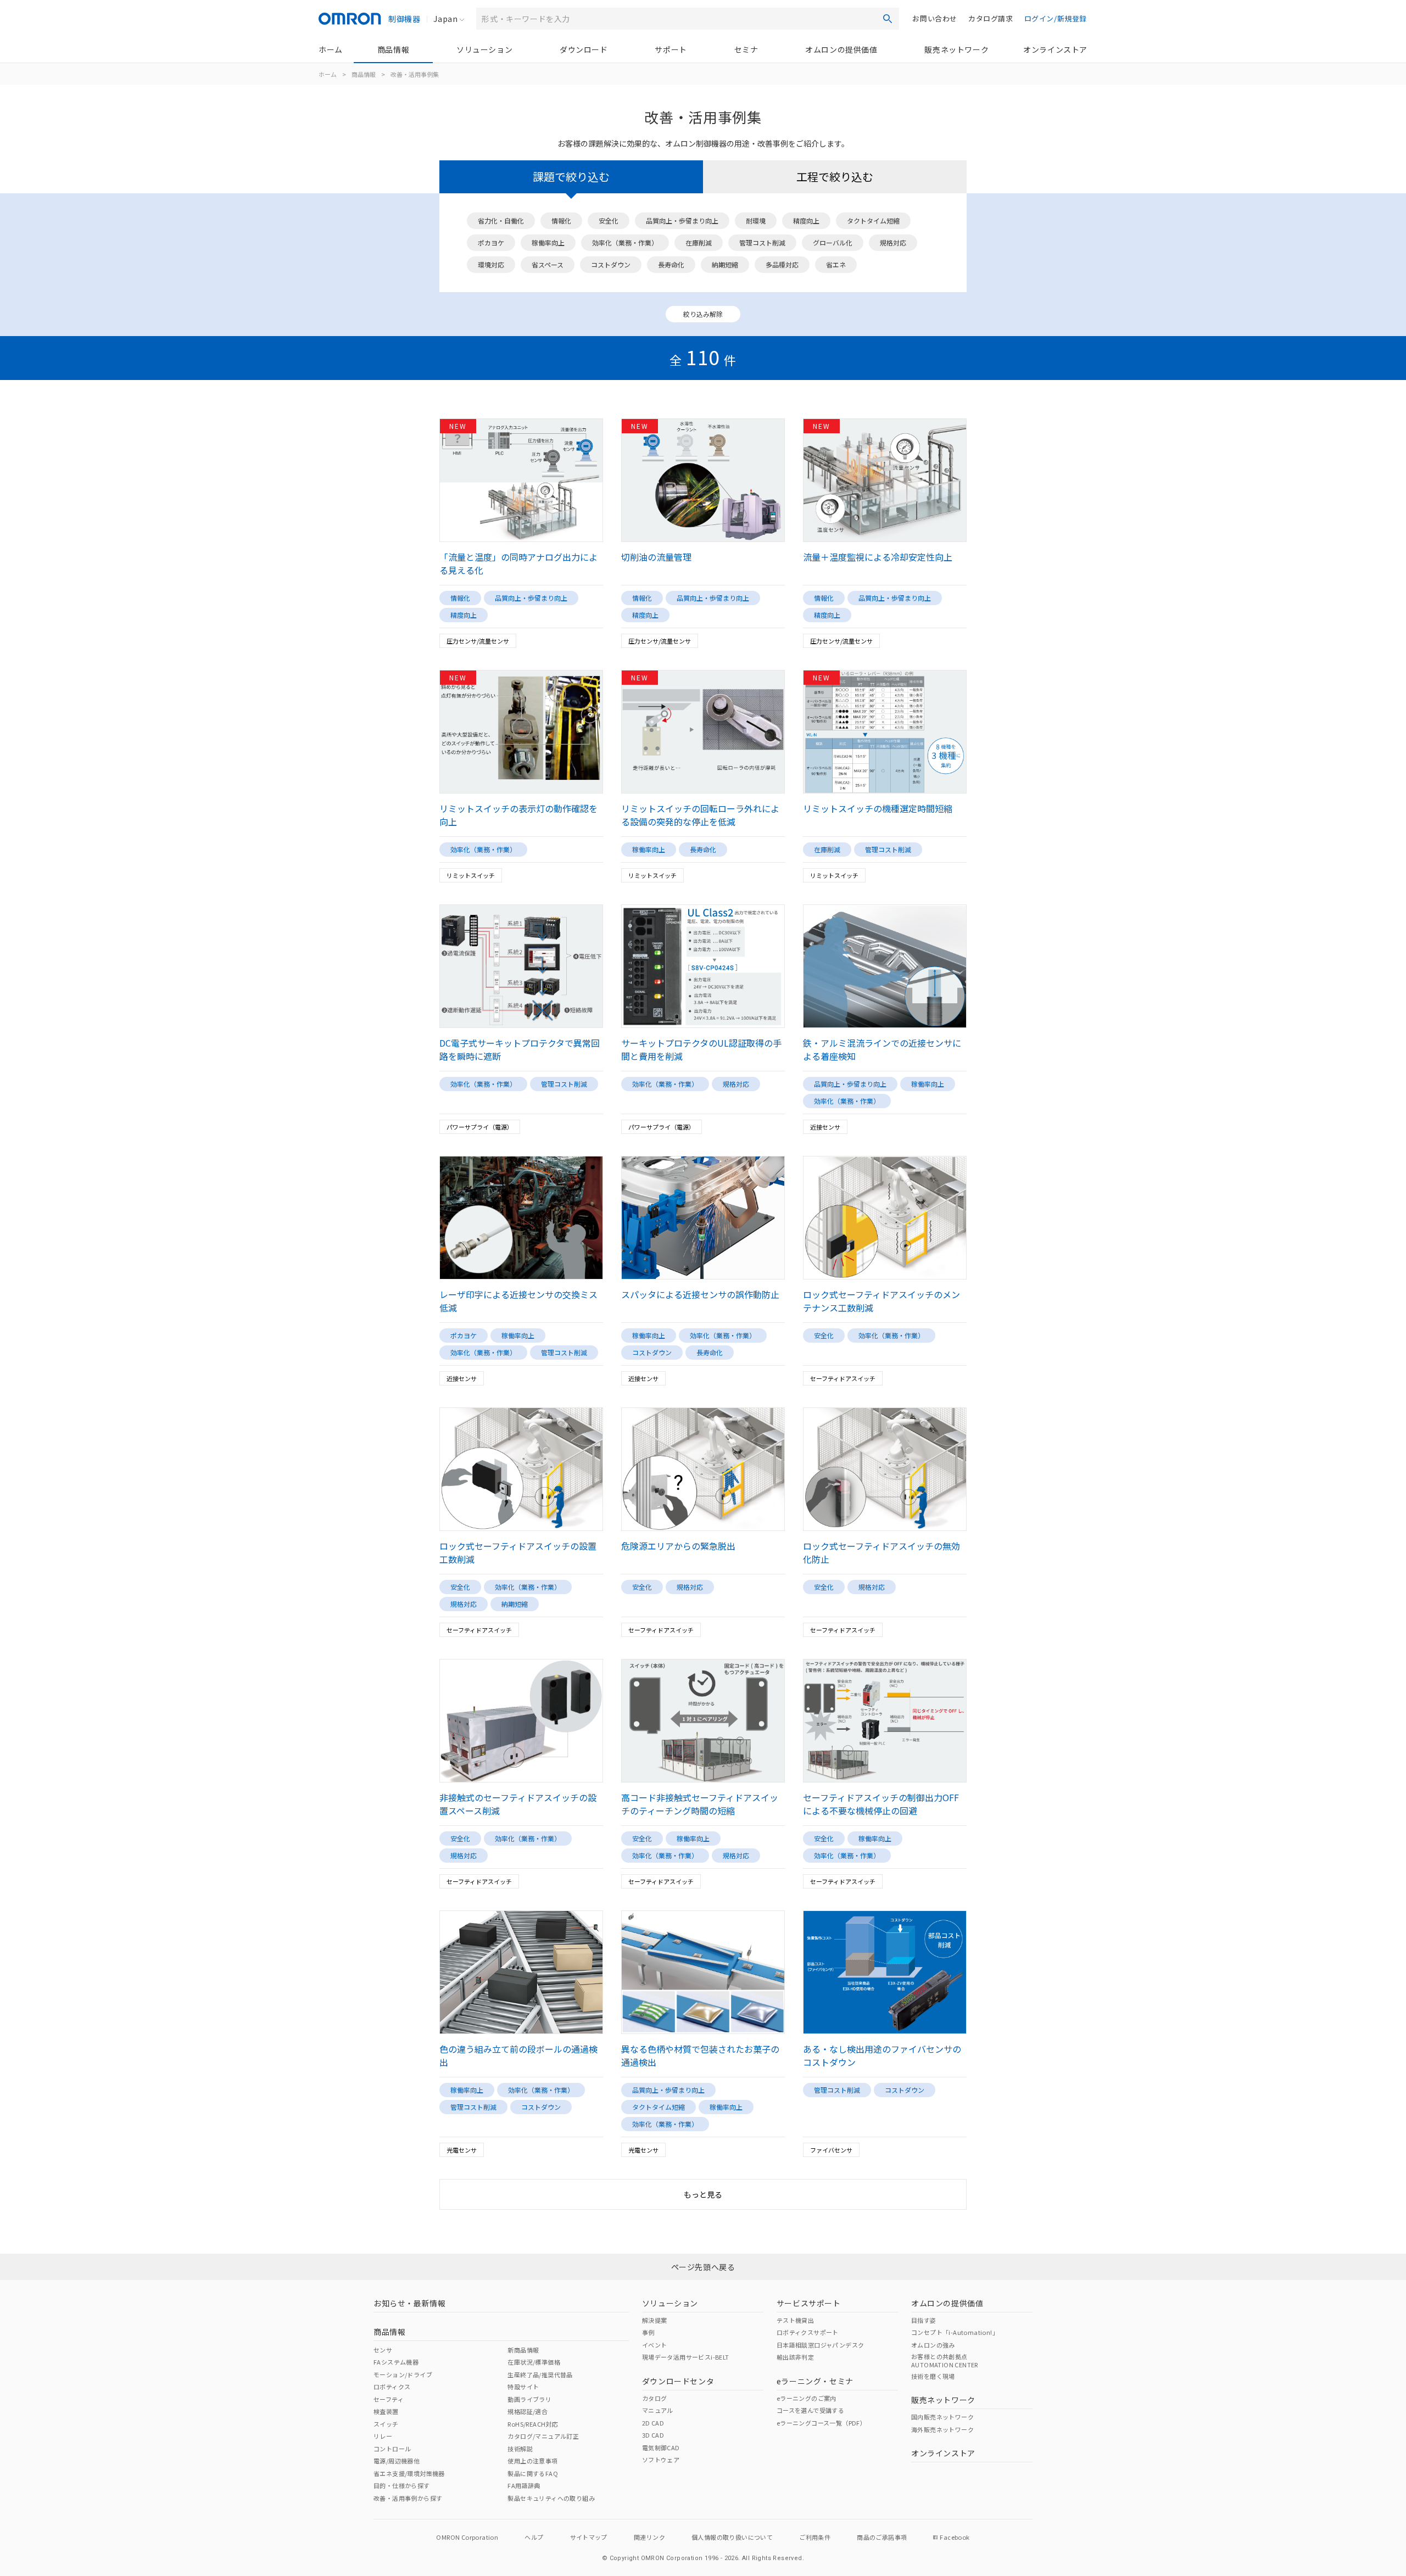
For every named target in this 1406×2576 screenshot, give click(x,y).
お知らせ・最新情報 (409, 2303)
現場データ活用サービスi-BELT (686, 2357)
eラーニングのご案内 (807, 2398)
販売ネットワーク (956, 49)
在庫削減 (699, 242)
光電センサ (462, 2150)
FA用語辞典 (524, 2485)
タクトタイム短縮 (873, 220)
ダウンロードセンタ (678, 2381)
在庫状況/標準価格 (534, 2362)
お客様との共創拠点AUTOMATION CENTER (945, 2360)
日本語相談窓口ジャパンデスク (821, 2345)
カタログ (655, 2398)
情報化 (561, 220)
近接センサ (825, 1127)
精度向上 (806, 220)
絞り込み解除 (703, 314)
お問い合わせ (935, 18)
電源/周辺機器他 (397, 2461)
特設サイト (523, 2387)
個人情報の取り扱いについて (732, 2537)
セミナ (746, 49)
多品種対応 (782, 264)
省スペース (548, 264)
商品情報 (393, 49)
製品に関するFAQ (533, 2473)
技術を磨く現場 (933, 2376)
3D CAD (653, 2435)
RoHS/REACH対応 (533, 2424)
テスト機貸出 (795, 2320)
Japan (445, 19)
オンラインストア (1055, 49)
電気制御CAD (661, 2448)
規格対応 (893, 242)
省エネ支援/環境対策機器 (409, 2473)
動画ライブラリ (529, 2399)
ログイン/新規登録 (1056, 18)
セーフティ (389, 2399)
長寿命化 (671, 264)
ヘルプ (534, 2537)
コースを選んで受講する (810, 2410)
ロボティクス (392, 2387)
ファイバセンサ (831, 2150)
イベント (655, 2345)
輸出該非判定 (795, 2357)
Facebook (955, 2537)
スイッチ (386, 2424)
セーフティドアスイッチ (843, 1378)
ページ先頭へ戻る (703, 2267)
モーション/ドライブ (403, 2374)
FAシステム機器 (396, 2362)
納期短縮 (725, 264)
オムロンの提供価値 (841, 49)
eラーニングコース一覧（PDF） (821, 2423)
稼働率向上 (548, 242)
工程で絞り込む (835, 177)
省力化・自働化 (501, 220)
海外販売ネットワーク (942, 2429)
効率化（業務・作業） (625, 242)
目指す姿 (924, 2320)
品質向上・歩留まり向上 (682, 220)
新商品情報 (523, 2350)
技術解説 (520, 2449)
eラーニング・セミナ (815, 2381)
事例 (648, 2332)
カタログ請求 (991, 18)
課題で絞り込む (571, 177)
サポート (671, 49)
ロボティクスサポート (808, 2332)
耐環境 (756, 220)
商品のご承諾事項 (882, 2537)
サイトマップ (589, 2537)
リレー (383, 2436)
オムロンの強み (933, 2345)
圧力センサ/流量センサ (478, 641)
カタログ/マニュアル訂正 (543, 2436)
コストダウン (611, 264)
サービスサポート (809, 2303)
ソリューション (484, 49)
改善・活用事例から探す (408, 2498)
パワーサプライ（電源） (480, 1127)
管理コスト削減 (762, 242)
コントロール (392, 2449)
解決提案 (655, 2320)
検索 (888, 19)
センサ (383, 2350)
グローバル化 (833, 242)
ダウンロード (584, 49)
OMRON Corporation (467, 2537)
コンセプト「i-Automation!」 (955, 2332)
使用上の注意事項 (532, 2461)
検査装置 (386, 2411)
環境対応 (491, 264)
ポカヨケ (491, 242)
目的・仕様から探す (402, 2485)
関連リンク (649, 2537)
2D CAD (653, 2423)
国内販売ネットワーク (942, 2417)
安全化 (609, 220)
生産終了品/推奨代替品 (540, 2374)
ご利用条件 (815, 2537)
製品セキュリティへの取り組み (551, 2498)
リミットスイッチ (471, 875)
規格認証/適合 (528, 2411)
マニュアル (658, 2410)
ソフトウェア (661, 2460)
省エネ (836, 264)
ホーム (331, 49)
